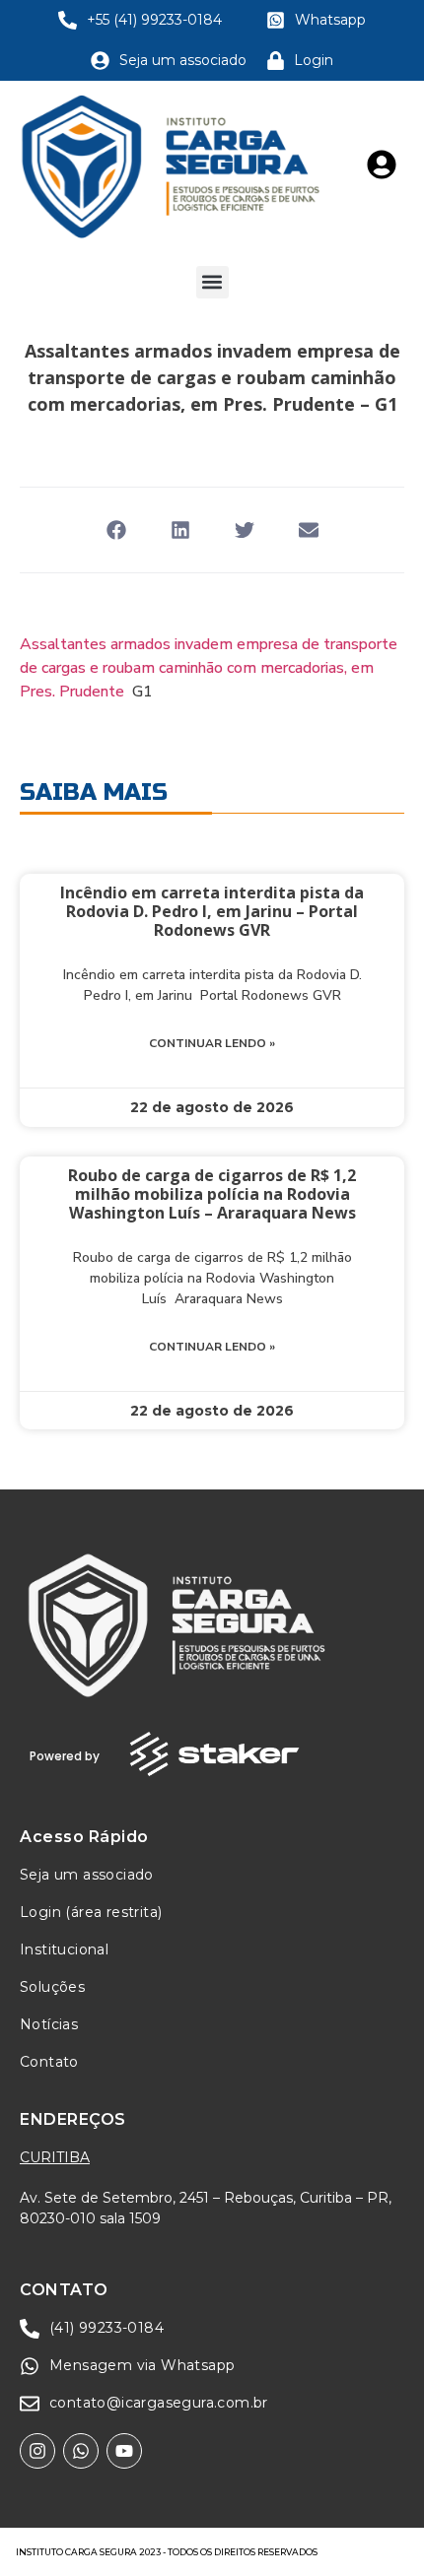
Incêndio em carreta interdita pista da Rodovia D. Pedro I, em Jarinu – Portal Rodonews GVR (212, 911)
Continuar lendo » (212, 1043)
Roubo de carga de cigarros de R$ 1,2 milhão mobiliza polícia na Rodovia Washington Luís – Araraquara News (212, 1194)
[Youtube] (124, 2451)
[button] (212, 282)
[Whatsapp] (81, 2451)
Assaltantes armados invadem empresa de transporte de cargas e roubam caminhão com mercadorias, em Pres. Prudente (209, 668)
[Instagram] (37, 2451)
